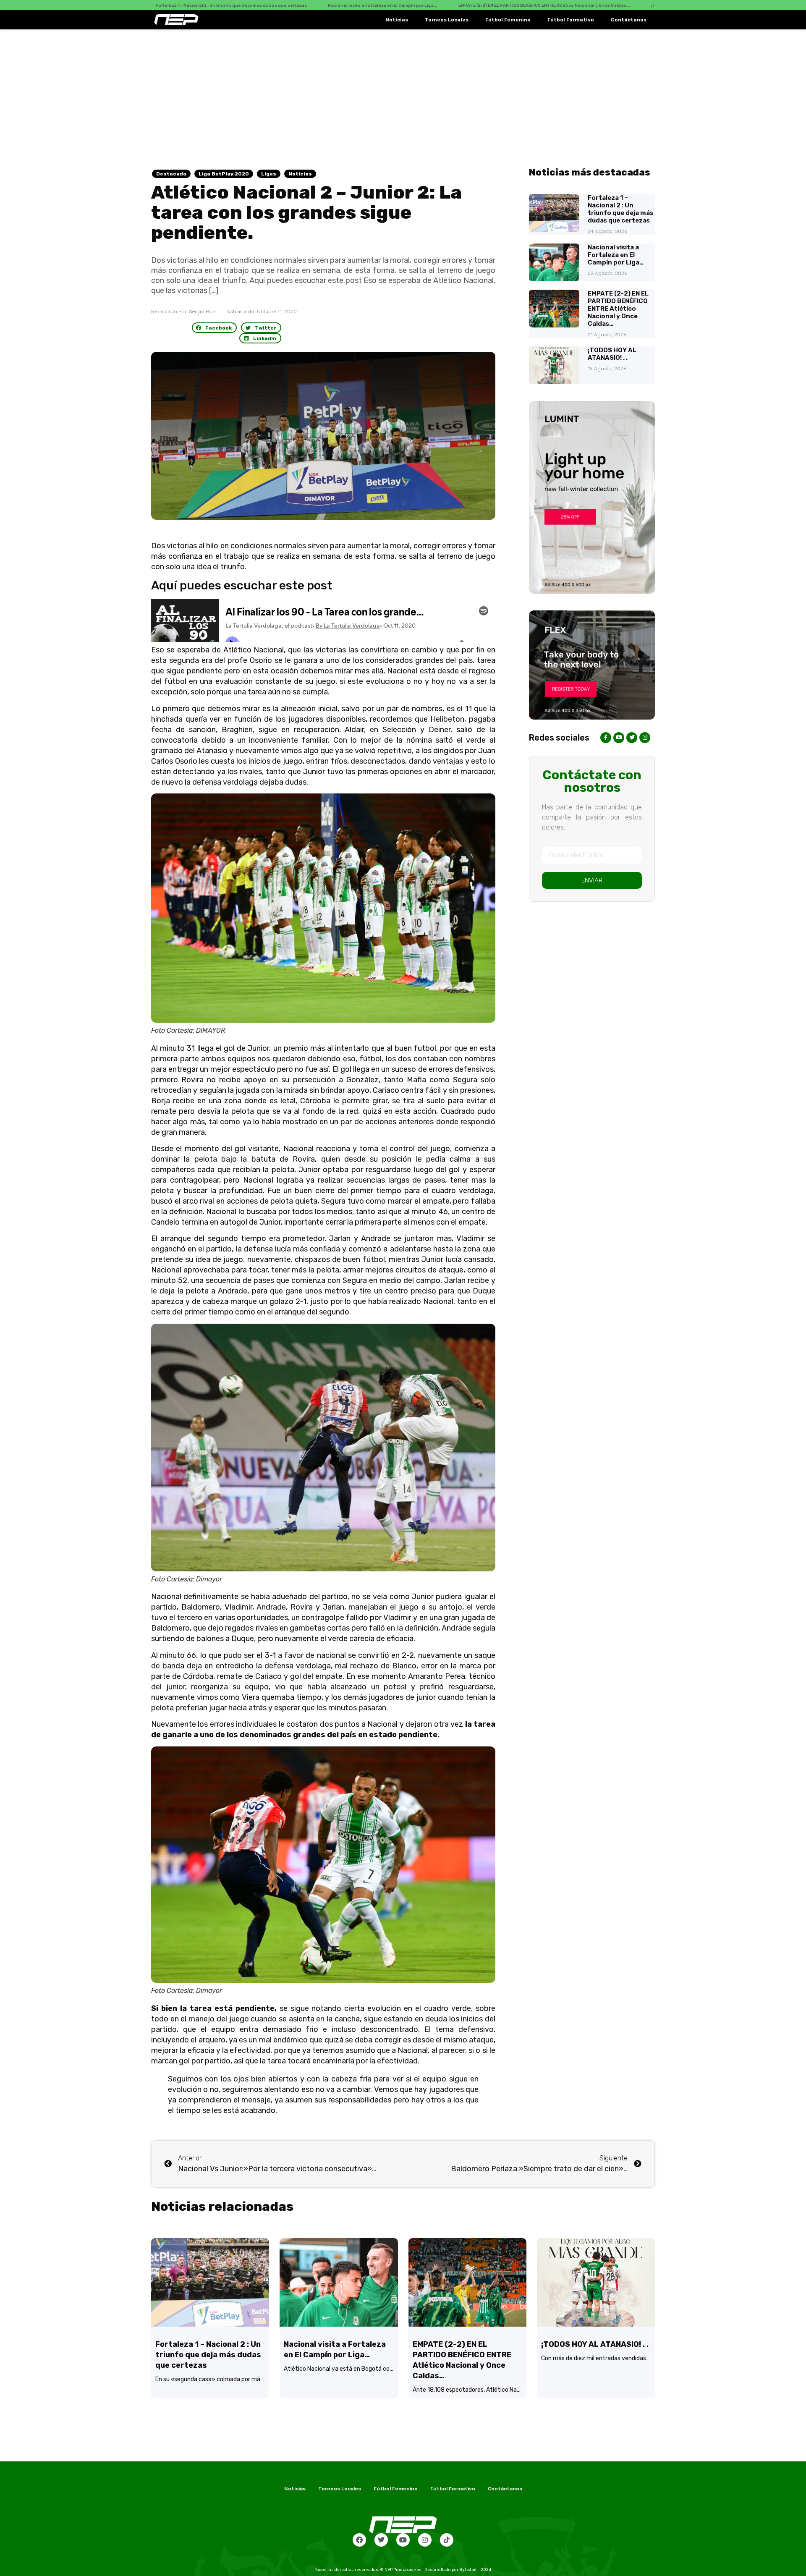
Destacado (171, 174)
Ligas (269, 174)
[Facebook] (359, 2540)
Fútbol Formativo (571, 20)
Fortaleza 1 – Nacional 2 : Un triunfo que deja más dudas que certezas (620, 209)
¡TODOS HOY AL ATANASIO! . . (612, 354)
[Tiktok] (447, 2540)
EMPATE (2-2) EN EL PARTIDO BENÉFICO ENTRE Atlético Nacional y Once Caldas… (618, 309)
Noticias (397, 20)
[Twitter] (381, 2540)
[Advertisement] (403, 92)
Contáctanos (629, 20)
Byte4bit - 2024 (475, 2570)
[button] (215, 328)
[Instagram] (425, 2540)
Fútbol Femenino (508, 20)
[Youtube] (403, 2540)
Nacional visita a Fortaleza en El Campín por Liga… (616, 255)
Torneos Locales (447, 20)
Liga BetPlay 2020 (224, 174)
